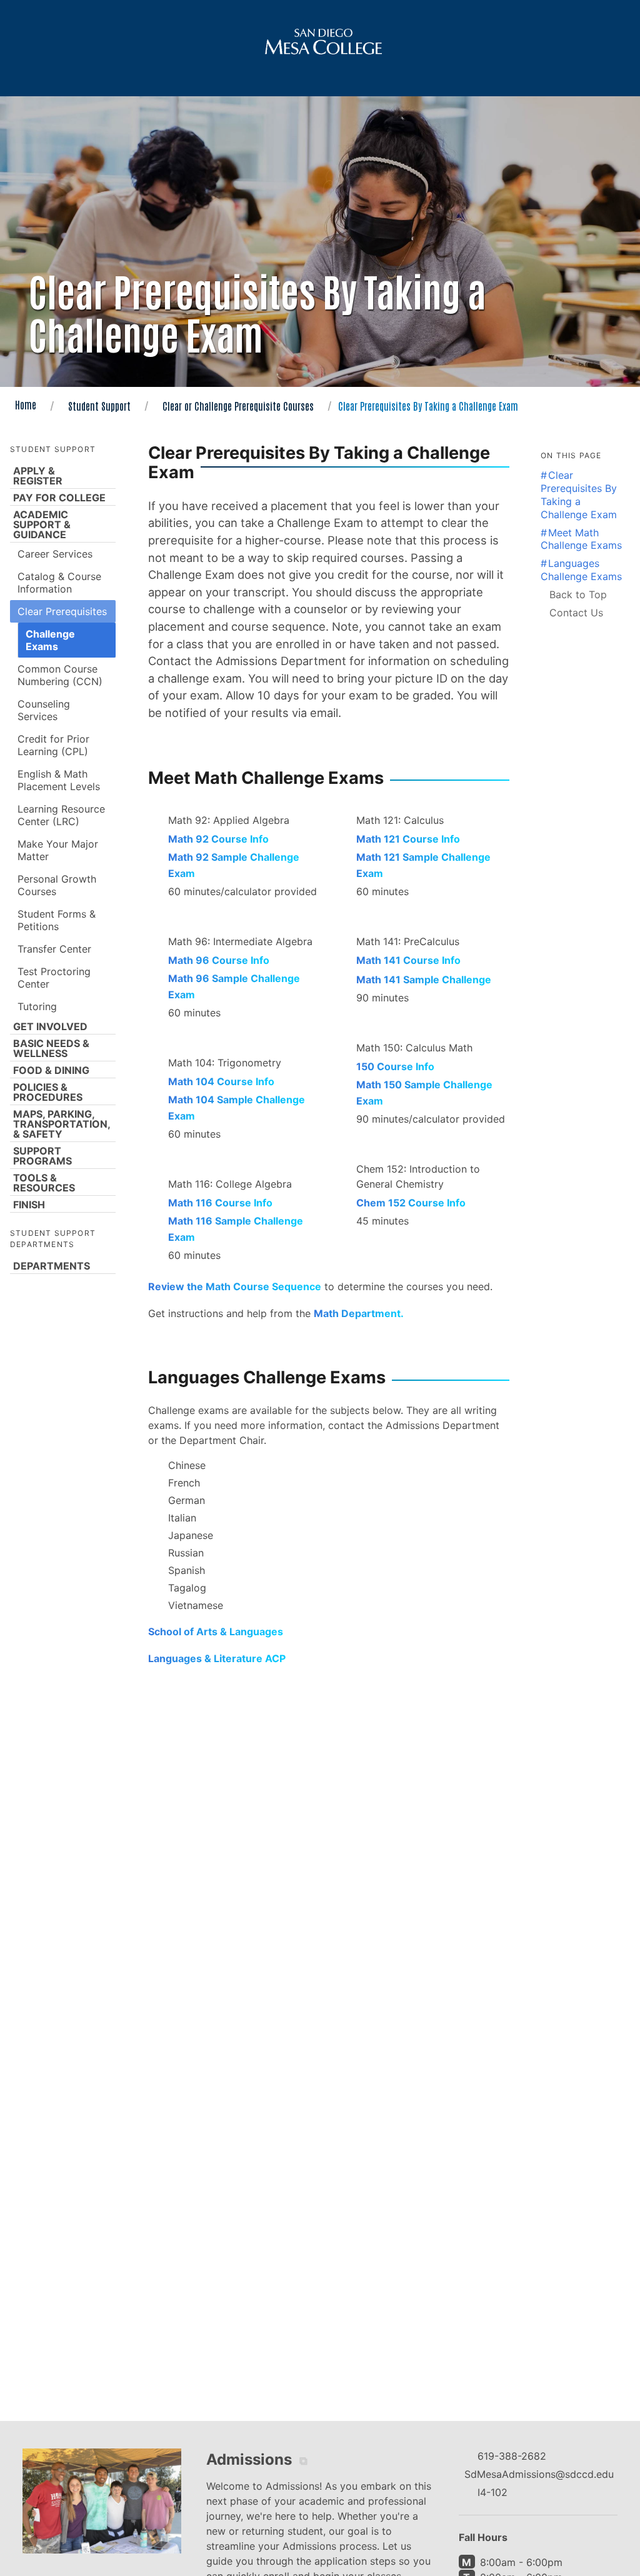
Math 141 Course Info (408, 960)
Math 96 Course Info (219, 960)
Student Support (99, 406)
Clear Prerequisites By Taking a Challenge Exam (579, 494)
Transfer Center (54, 949)
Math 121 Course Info (408, 839)
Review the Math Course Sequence (235, 1286)
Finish (29, 1205)
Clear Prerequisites (62, 611)
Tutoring (37, 1006)
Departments (52, 1266)
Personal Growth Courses (57, 885)
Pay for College (59, 498)
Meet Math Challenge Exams (581, 539)
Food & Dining (51, 1070)
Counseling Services (44, 710)
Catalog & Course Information (59, 583)
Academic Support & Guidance (42, 524)
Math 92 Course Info (218, 839)
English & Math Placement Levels (59, 780)
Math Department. (359, 1313)
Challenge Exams (50, 640)
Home (26, 404)
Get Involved (50, 1026)
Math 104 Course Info (221, 1081)
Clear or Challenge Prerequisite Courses (238, 406)
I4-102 (492, 2492)
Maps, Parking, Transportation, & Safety (62, 1124)
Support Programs (42, 1156)
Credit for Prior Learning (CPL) (53, 745)
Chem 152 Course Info (411, 1203)
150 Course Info (395, 1066)
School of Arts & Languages (216, 1631)
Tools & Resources (44, 1183)
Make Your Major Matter (58, 850)
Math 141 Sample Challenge (424, 980)
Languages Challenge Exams (581, 570)
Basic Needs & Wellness (51, 1048)
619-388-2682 (512, 2456)
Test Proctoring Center (54, 978)
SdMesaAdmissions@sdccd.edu (539, 2474)
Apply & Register (38, 476)
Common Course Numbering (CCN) (60, 675)
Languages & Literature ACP (217, 1658)
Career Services (55, 554)
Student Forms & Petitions (57, 920)
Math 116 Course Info (220, 1203)
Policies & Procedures (48, 1092)
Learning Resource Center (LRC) (61, 815)
